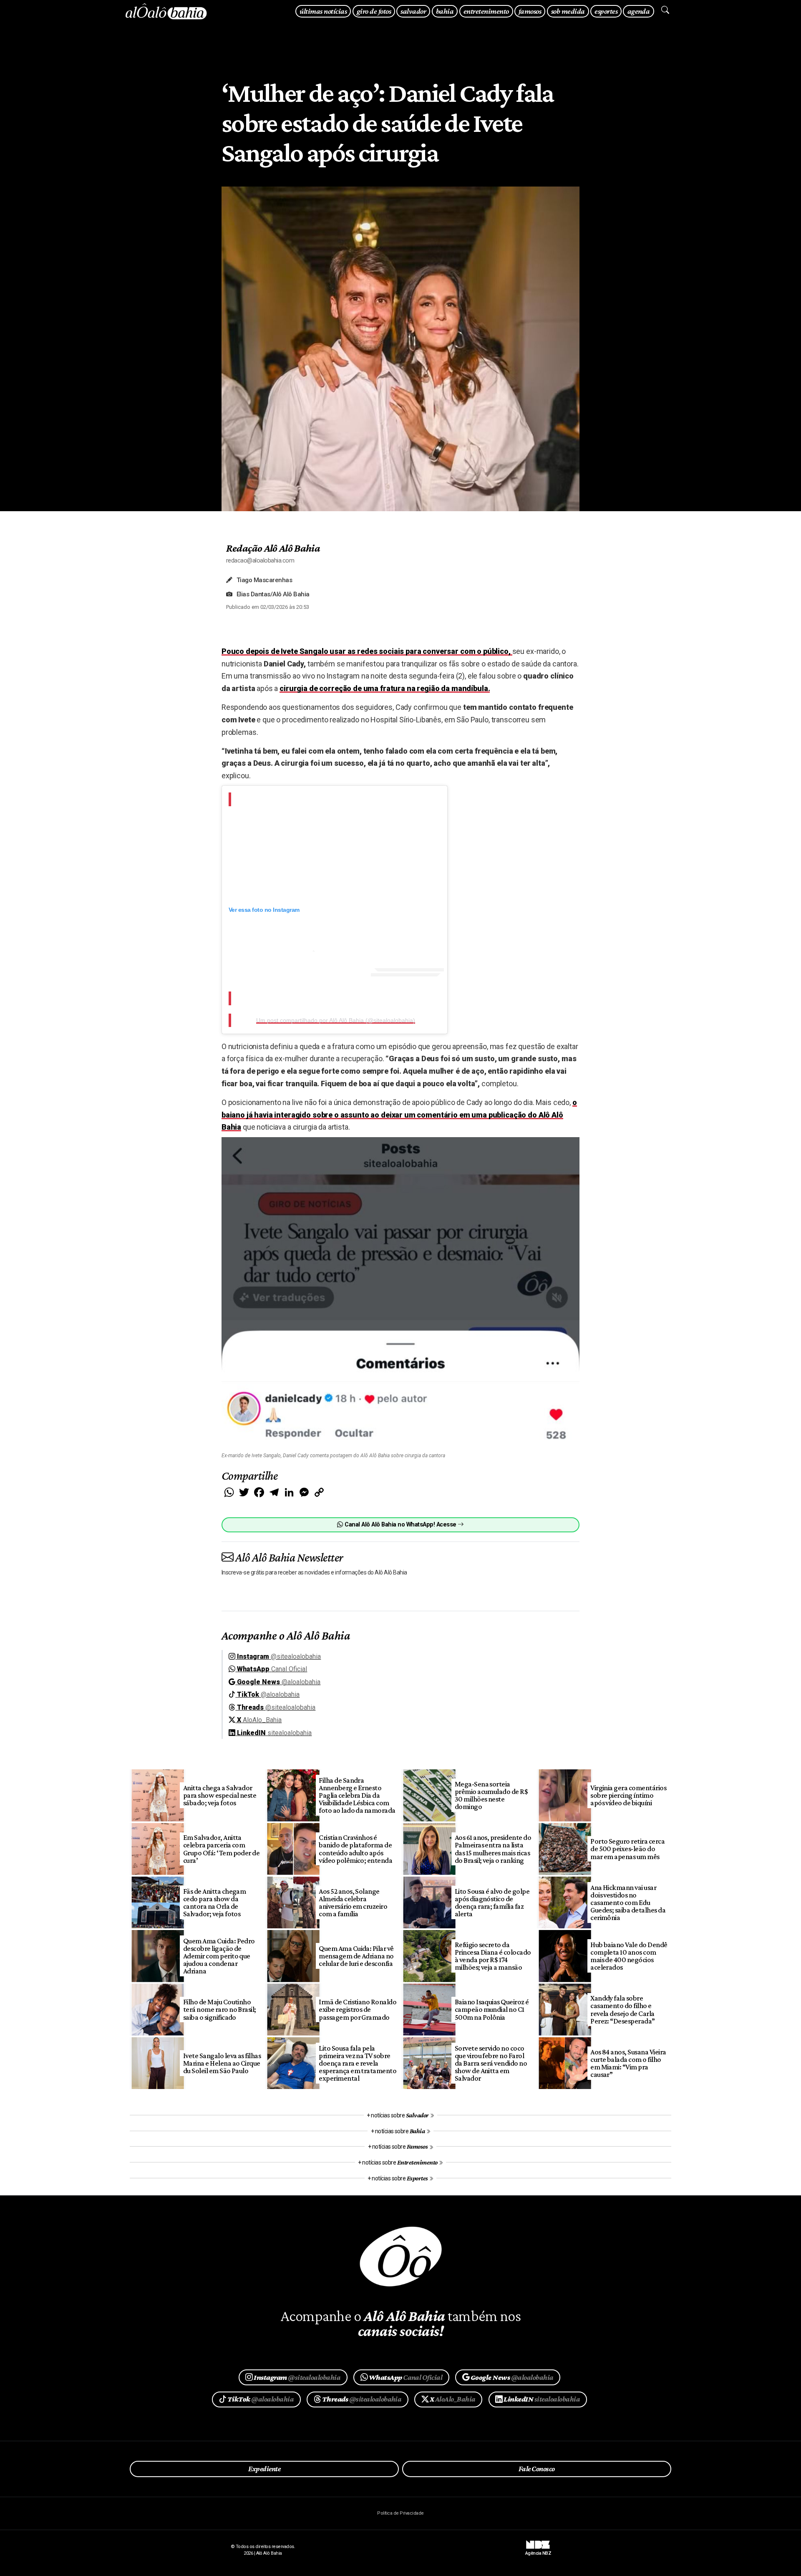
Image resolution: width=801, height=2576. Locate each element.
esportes (606, 11)
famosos (530, 11)
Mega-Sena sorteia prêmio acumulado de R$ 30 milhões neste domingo (491, 1795)
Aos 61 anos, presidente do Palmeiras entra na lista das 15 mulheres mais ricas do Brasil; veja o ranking (493, 1849)
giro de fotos (374, 11)
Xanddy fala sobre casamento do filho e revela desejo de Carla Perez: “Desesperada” (623, 2009)
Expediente (264, 2469)
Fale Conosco (537, 2469)
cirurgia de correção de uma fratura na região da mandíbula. (385, 688)
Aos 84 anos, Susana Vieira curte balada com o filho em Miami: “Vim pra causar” (628, 2063)
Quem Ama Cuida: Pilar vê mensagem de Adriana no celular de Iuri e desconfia (356, 1956)
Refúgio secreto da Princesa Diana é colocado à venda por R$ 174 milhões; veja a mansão (493, 1956)
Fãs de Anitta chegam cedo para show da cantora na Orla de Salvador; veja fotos (215, 1902)
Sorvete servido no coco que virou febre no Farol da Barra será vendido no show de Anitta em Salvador (491, 2063)
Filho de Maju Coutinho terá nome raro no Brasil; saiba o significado (220, 2009)
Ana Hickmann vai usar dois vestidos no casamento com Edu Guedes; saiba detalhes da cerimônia (628, 1903)
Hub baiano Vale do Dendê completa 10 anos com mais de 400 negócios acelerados (629, 1956)
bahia (445, 11)
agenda (639, 11)
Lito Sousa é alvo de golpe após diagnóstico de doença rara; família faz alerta (492, 1902)
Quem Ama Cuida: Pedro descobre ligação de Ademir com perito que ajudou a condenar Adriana (219, 1956)
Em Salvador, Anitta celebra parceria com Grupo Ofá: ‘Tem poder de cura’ (222, 1849)
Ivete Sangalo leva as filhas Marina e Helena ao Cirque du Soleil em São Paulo (222, 2063)
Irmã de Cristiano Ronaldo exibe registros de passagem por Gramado (358, 2009)
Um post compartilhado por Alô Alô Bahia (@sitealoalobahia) (336, 1020)
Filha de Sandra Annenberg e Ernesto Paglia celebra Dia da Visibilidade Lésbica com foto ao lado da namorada (357, 1795)
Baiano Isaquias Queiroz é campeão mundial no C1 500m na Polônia (492, 2009)
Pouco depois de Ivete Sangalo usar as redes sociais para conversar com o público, (367, 651)
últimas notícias (323, 11)
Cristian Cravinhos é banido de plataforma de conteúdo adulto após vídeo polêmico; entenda (355, 1849)
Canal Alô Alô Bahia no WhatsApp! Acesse (400, 1525)
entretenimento (486, 11)
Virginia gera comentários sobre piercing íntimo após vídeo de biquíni (628, 1795)
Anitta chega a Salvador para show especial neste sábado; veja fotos (220, 1795)
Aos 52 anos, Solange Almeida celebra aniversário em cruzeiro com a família (353, 1902)
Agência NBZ (538, 2550)
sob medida (568, 11)
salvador (413, 11)
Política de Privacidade (400, 2513)
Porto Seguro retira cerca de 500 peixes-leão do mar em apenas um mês (627, 1849)
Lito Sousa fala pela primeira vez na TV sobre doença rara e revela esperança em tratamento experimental (358, 2063)
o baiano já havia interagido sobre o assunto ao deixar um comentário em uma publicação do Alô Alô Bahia (399, 1115)
